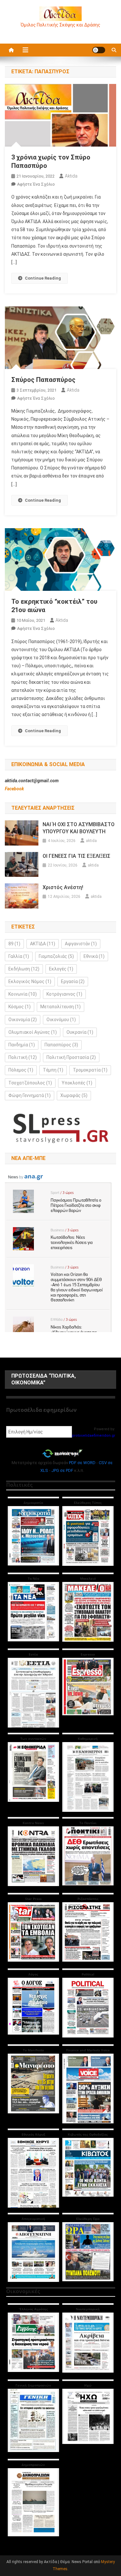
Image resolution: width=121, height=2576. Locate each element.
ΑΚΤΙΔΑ (43, 944)
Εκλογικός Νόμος (30, 981)
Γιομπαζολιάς (56, 956)
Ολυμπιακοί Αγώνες (33, 1032)
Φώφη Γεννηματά (30, 1095)
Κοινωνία (23, 994)
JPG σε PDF (62, 1470)
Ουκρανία (80, 1032)
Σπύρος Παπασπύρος (43, 380)
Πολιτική (23, 1057)
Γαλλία (19, 956)
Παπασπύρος (61, 1045)
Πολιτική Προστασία (71, 1057)
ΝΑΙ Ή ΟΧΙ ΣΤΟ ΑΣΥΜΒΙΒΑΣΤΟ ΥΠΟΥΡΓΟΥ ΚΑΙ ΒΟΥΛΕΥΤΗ (79, 828)
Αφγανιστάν (81, 944)
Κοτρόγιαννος (64, 994)
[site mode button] (99, 50)
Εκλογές (61, 969)
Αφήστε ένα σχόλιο (36, 184)
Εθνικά (94, 956)
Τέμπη (53, 1070)
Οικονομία (23, 1020)
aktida (71, 176)
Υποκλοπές (77, 1083)
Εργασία (73, 981)
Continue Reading (43, 278)
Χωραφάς (74, 1095)
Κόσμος (20, 1007)
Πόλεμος (21, 1070)
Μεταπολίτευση (60, 1007)
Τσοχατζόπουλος (30, 1083)
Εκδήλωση (24, 969)
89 (14, 944)
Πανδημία (22, 1045)
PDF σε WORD (82, 1463)
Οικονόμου (61, 1020)
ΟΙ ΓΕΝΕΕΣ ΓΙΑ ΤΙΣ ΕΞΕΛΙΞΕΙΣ (76, 856)
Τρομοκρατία (90, 1070)
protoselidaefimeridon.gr (94, 1436)
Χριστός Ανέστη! (63, 887)
